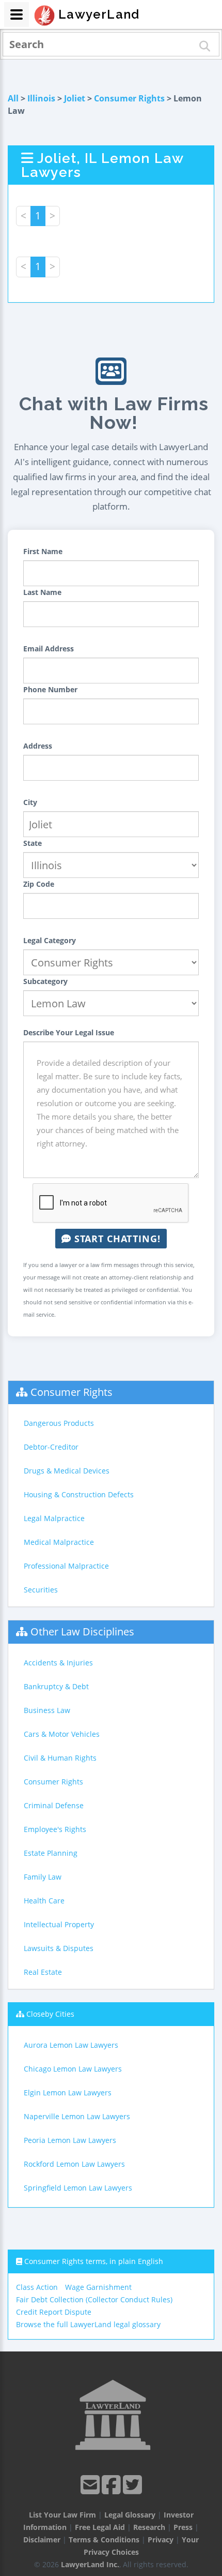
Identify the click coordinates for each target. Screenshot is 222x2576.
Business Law (47, 1710)
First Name (43, 551)
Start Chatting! (116, 1239)
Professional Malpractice (66, 1566)
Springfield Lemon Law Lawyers (78, 2188)
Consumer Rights (129, 98)
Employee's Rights (55, 1829)
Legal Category (50, 940)
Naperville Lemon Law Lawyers (77, 2116)
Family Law (43, 1877)
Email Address (49, 649)
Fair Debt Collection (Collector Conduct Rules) (94, 2299)
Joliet (75, 98)
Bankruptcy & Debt (56, 1686)
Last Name (42, 592)
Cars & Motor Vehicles (62, 1734)
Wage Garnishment (98, 2287)
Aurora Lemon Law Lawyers (71, 2045)
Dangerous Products (59, 1423)
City (30, 802)
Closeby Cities (50, 2014)
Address (38, 746)
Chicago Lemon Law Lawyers (73, 2069)
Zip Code (39, 884)
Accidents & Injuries (58, 1663)
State (33, 843)
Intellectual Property (59, 1924)
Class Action (37, 2287)
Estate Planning (51, 1853)
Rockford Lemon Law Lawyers (74, 2164)
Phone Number (50, 689)
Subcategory (45, 981)
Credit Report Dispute (54, 2312)
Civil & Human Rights (60, 1758)
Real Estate (43, 1972)
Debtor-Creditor (51, 1447)
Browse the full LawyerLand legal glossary (88, 2324)
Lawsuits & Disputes (59, 1948)
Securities (41, 1590)
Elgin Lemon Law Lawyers (68, 2093)
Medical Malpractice (59, 1542)
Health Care (44, 1901)
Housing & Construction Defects (79, 1494)
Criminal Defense (54, 1805)
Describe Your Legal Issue (69, 1032)
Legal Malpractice (54, 1518)
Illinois (41, 98)
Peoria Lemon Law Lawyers (70, 2140)
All (13, 98)
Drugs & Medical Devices (67, 1471)
